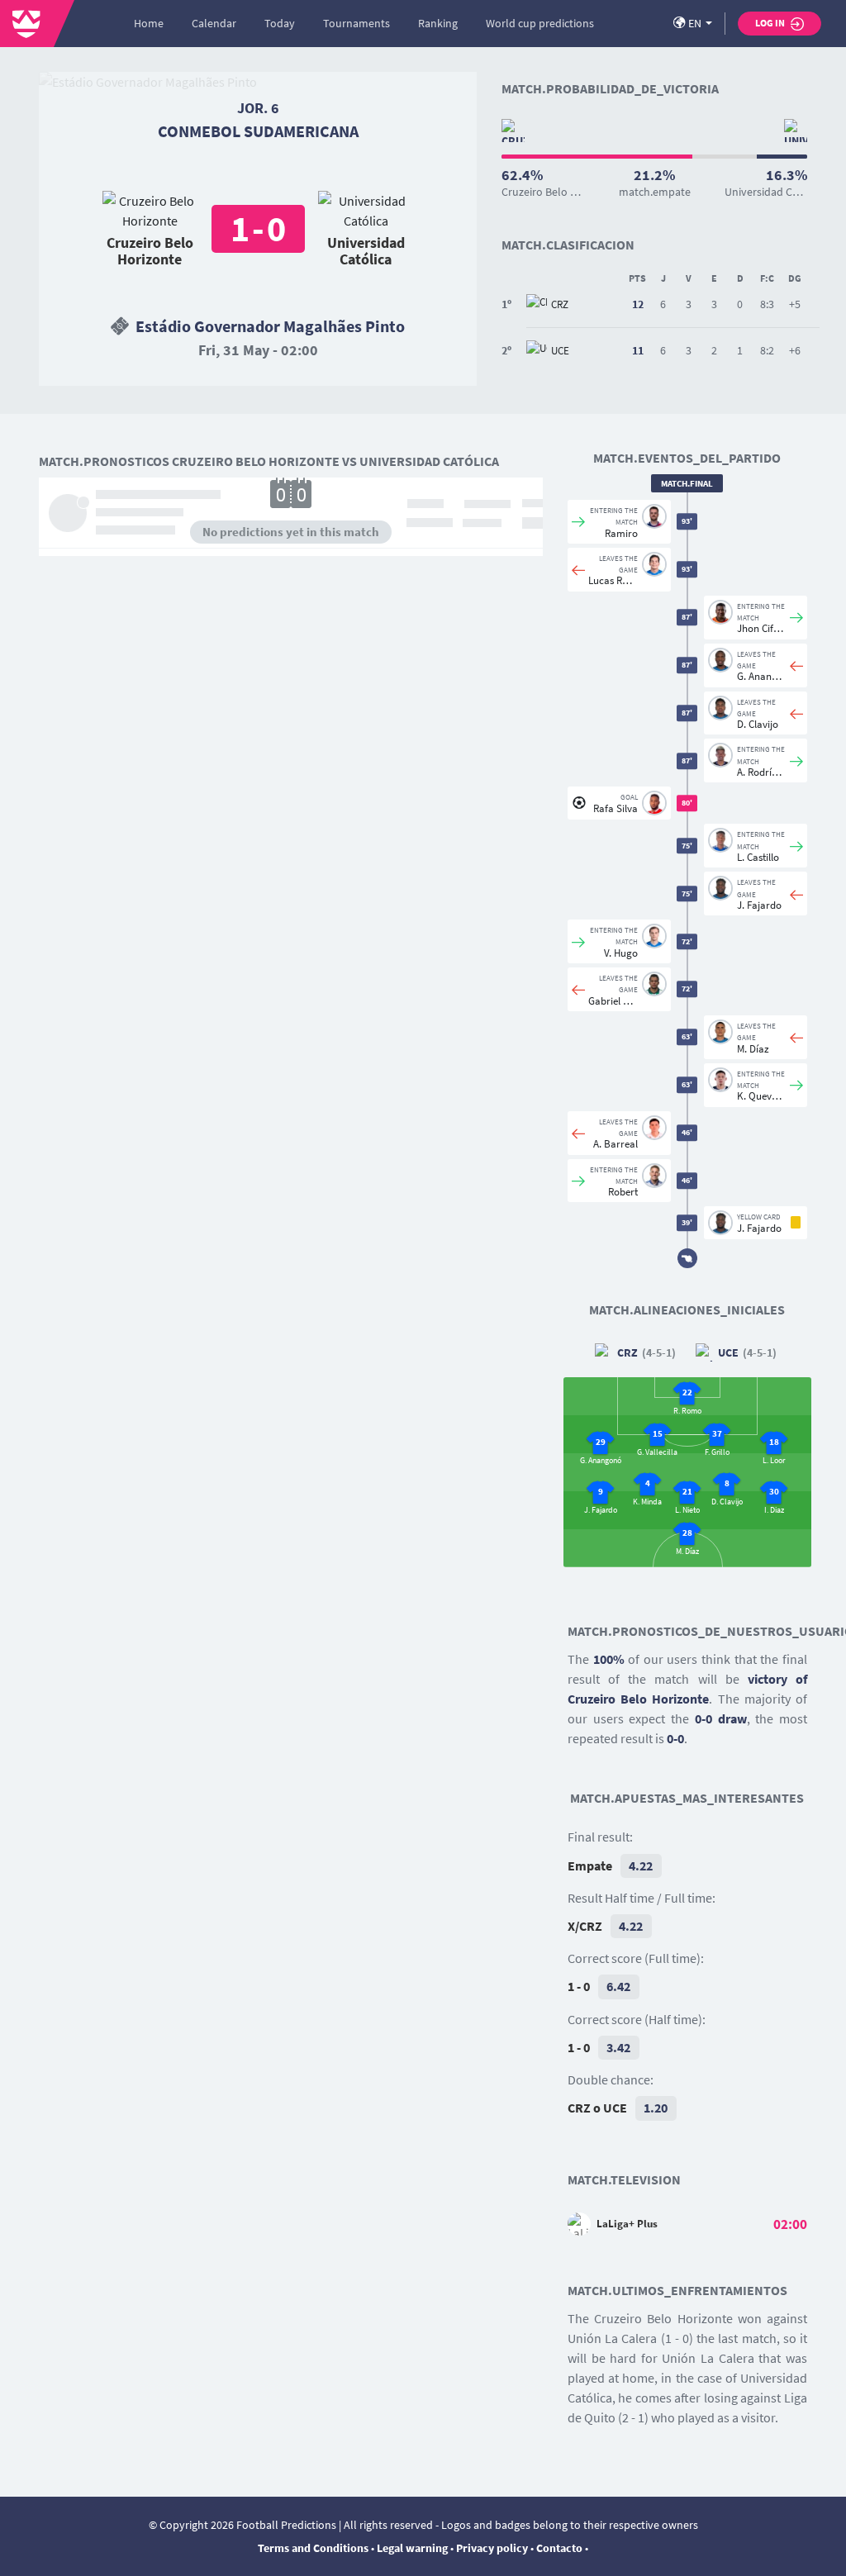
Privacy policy (492, 2548)
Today (280, 23)
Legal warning (412, 2548)
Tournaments (356, 23)
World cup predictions (540, 23)
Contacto (559, 2548)
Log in (771, 23)
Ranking (438, 23)
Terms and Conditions (313, 2548)
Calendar (214, 23)
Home (149, 23)
